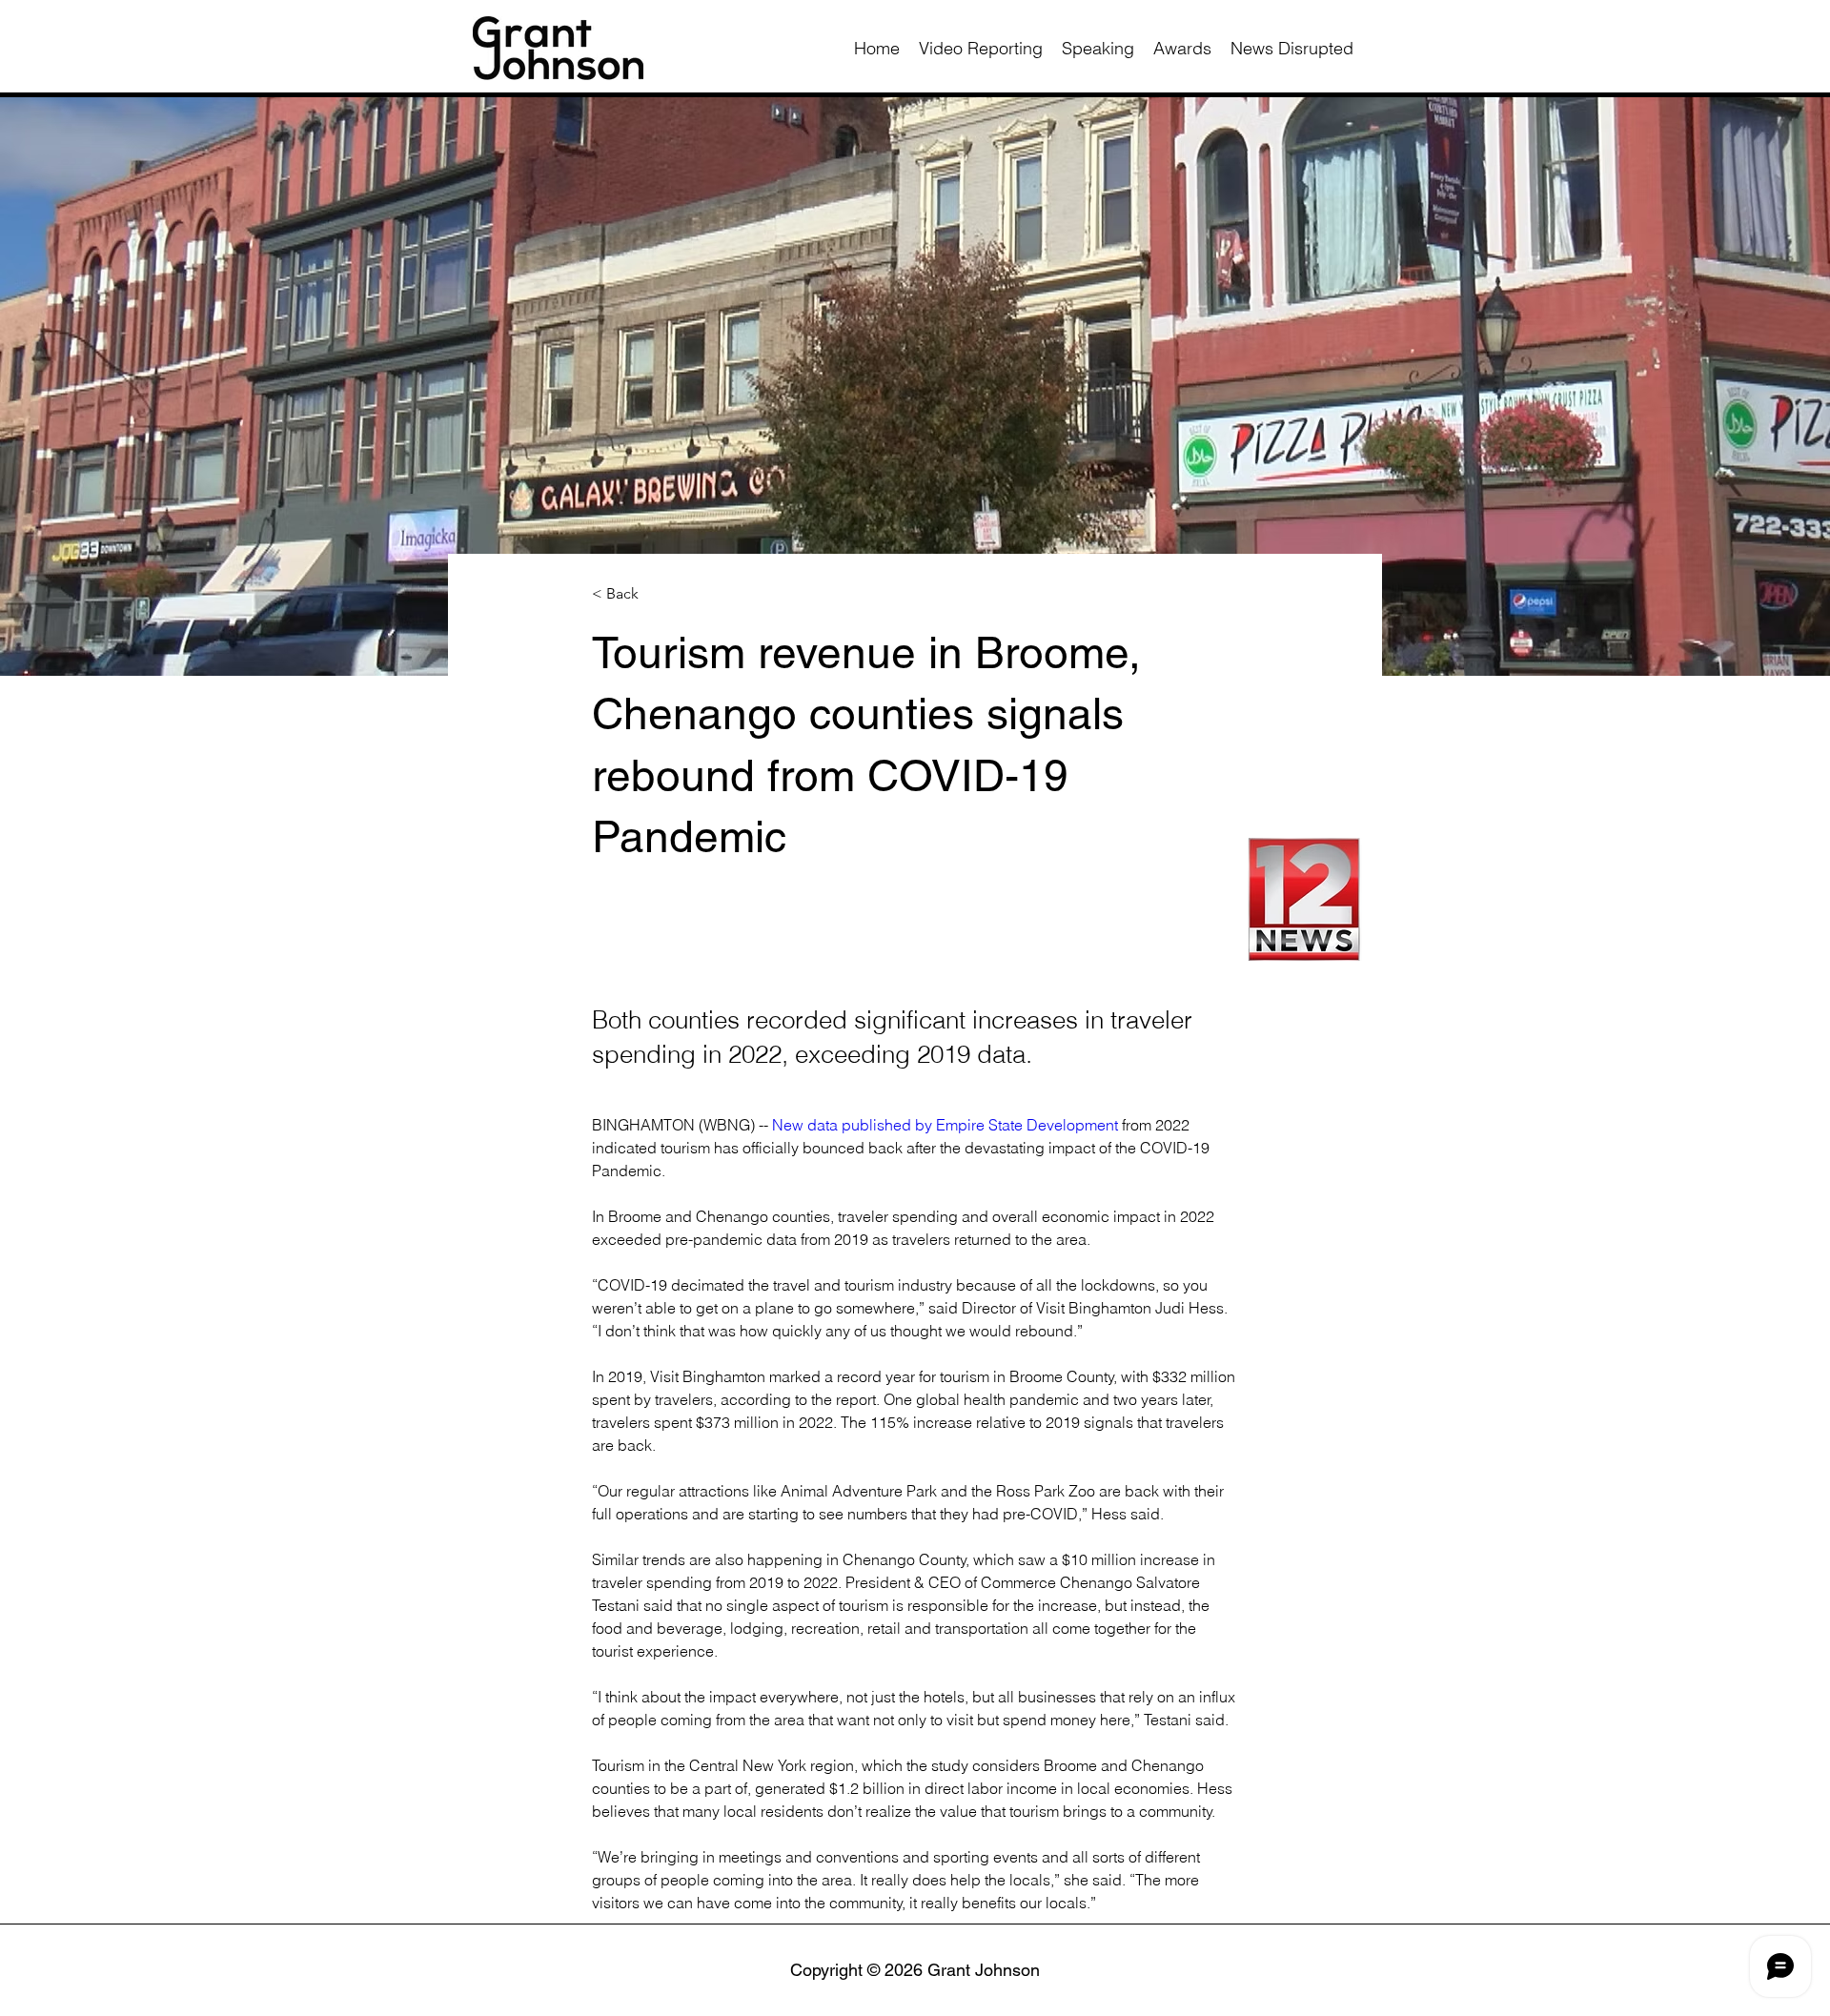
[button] (655, 594)
